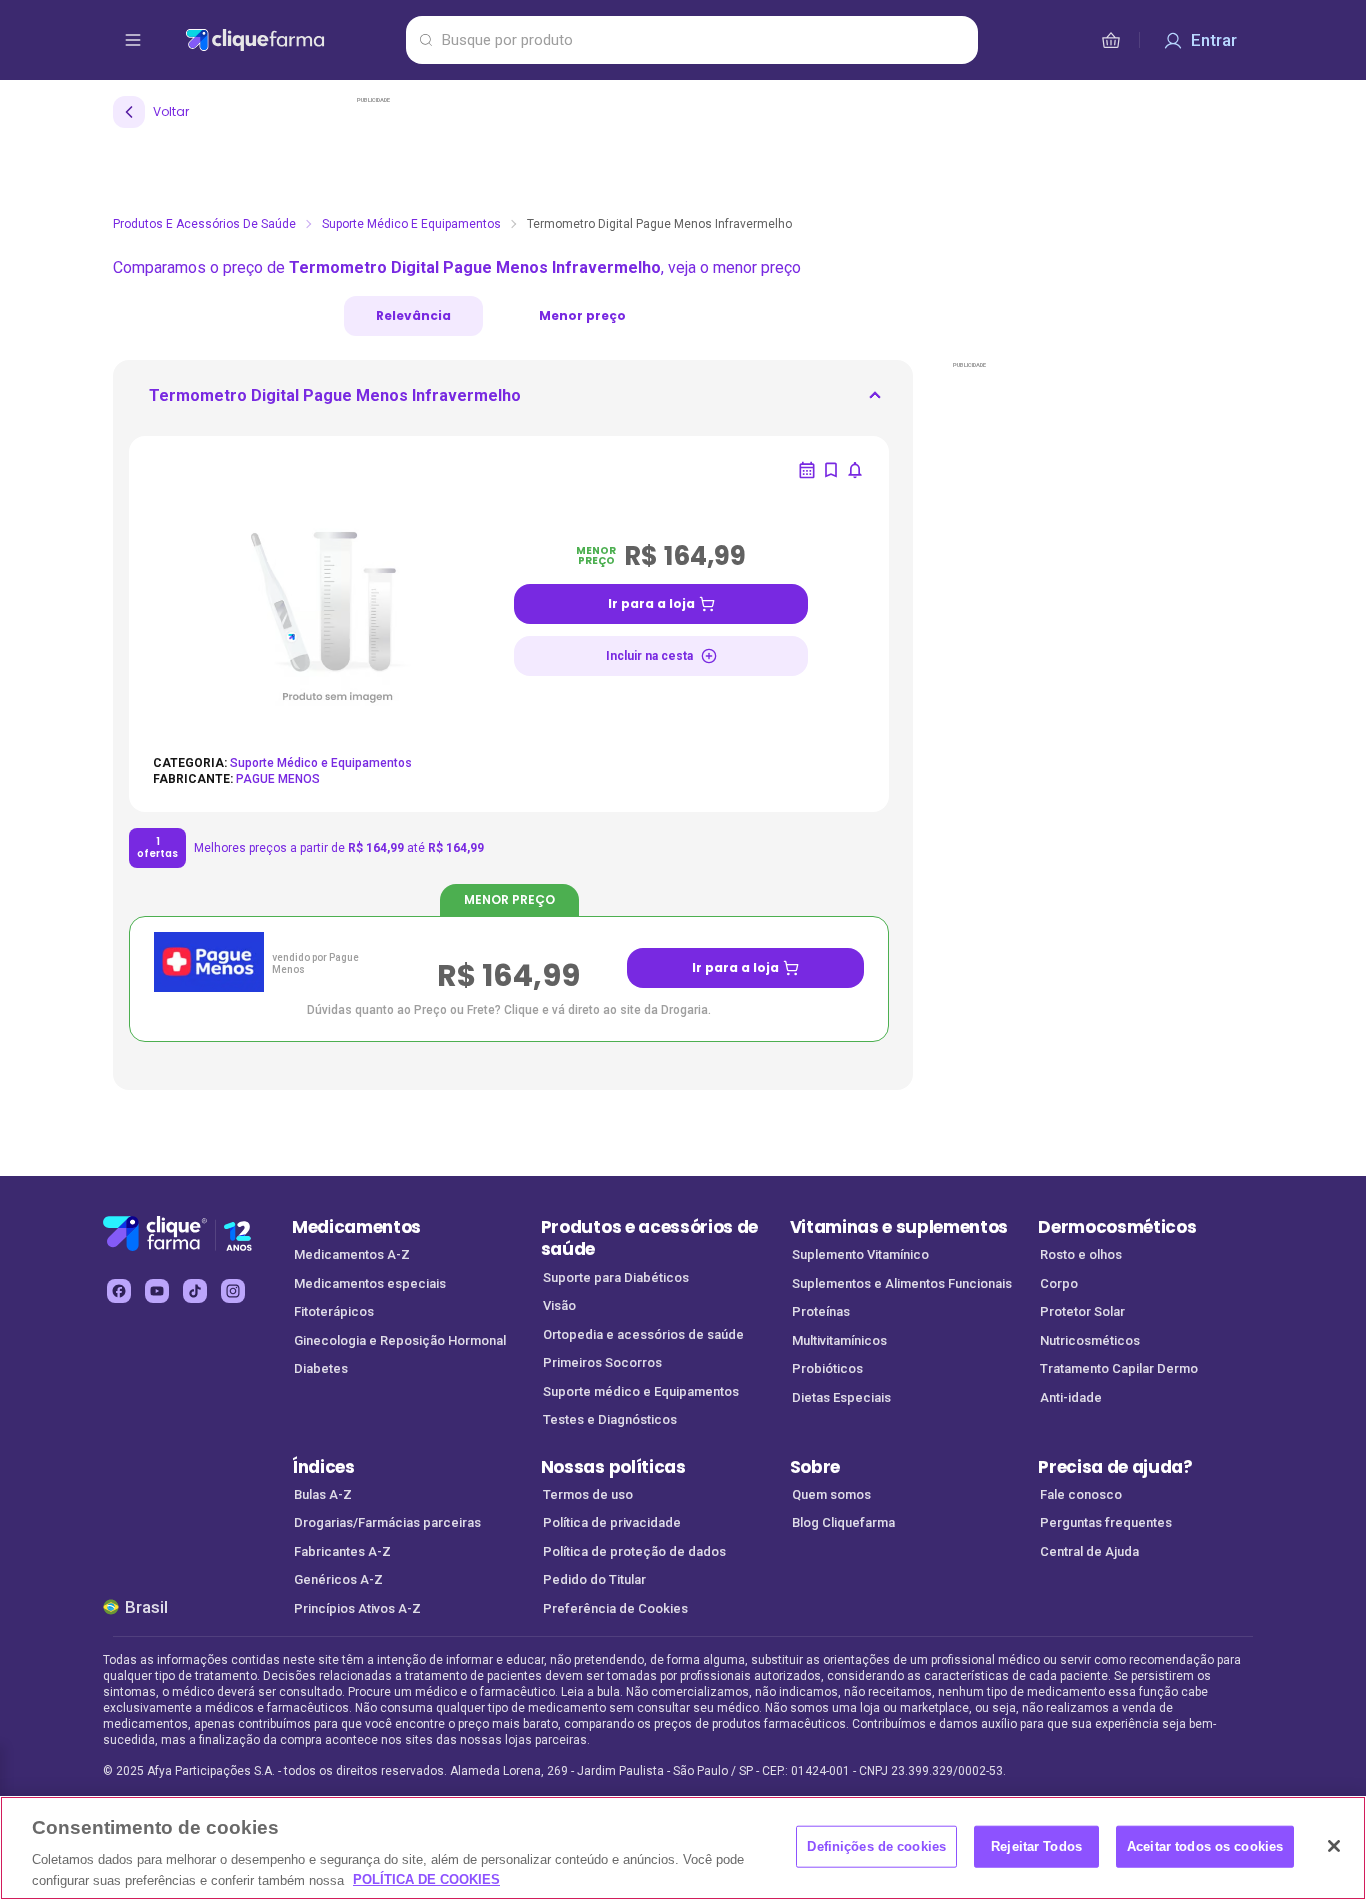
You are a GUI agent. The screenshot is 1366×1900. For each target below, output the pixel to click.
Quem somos (831, 1494)
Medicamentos (356, 1227)
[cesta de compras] (1111, 40)
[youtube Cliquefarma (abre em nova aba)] (157, 1291)
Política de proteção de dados (634, 1551)
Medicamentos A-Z (352, 1254)
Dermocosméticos (1117, 1227)
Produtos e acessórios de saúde (649, 1238)
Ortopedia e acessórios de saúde (643, 1334)
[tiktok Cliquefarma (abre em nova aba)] (195, 1291)
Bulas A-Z (323, 1494)
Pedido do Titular (594, 1579)
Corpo (1059, 1283)
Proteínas (821, 1311)
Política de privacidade (612, 1522)
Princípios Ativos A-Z (357, 1608)
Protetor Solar (1082, 1311)
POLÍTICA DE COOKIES (426, 1879)
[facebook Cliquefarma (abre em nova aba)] (119, 1291)
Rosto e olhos (1081, 1254)
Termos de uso (588, 1494)
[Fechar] (1334, 1846)
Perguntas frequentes (1106, 1522)
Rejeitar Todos (1036, 1846)
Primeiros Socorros (602, 1362)
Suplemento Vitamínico (860, 1254)
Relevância (413, 315)
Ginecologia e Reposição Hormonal (400, 1340)
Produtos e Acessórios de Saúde (204, 224)
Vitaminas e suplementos (899, 1227)
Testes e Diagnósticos (610, 1419)
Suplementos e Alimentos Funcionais (902, 1283)
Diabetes (321, 1368)
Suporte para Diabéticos (616, 1277)
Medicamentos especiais (370, 1283)
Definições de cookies (876, 1846)
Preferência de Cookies (615, 1608)
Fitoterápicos (334, 1311)
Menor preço (582, 315)
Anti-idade (1071, 1397)
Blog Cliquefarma (843, 1522)
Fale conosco (1081, 1494)
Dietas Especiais (841, 1397)
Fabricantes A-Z (342, 1551)
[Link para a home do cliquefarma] (291, 40)
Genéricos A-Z (338, 1579)
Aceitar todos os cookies (1205, 1846)
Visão (559, 1305)
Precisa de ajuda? (1115, 1467)
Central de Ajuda (1089, 1551)
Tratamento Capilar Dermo (1119, 1368)
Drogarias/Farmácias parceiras (387, 1522)
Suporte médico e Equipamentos (641, 1391)
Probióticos (827, 1368)
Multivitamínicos (839, 1340)
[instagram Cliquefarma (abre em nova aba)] (233, 1291)
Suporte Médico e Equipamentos (411, 224)
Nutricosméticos (1090, 1340)
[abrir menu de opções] (133, 40)
